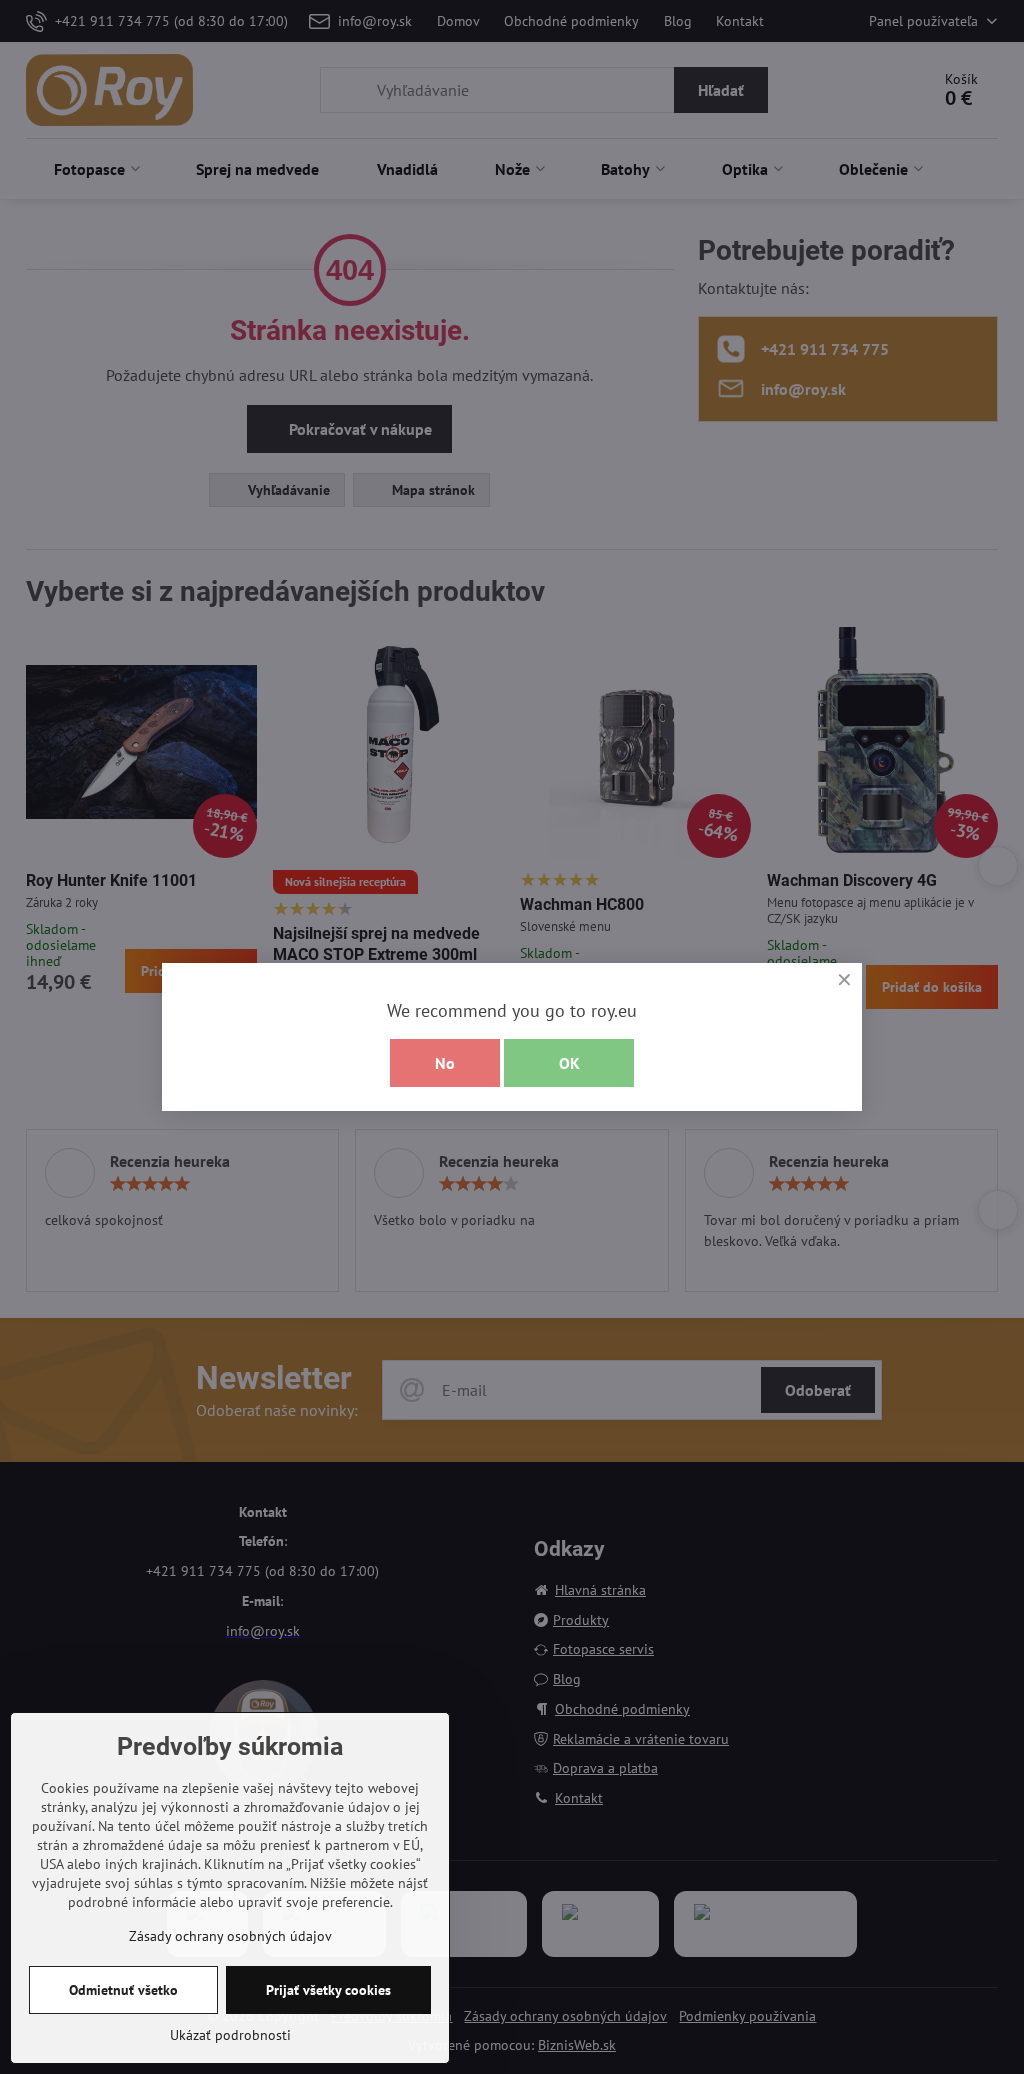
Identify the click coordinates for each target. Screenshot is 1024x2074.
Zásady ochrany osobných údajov (230, 1936)
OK (569, 1063)
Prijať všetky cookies (328, 1990)
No (445, 1063)
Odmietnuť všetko (123, 1990)
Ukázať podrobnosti (230, 2035)
